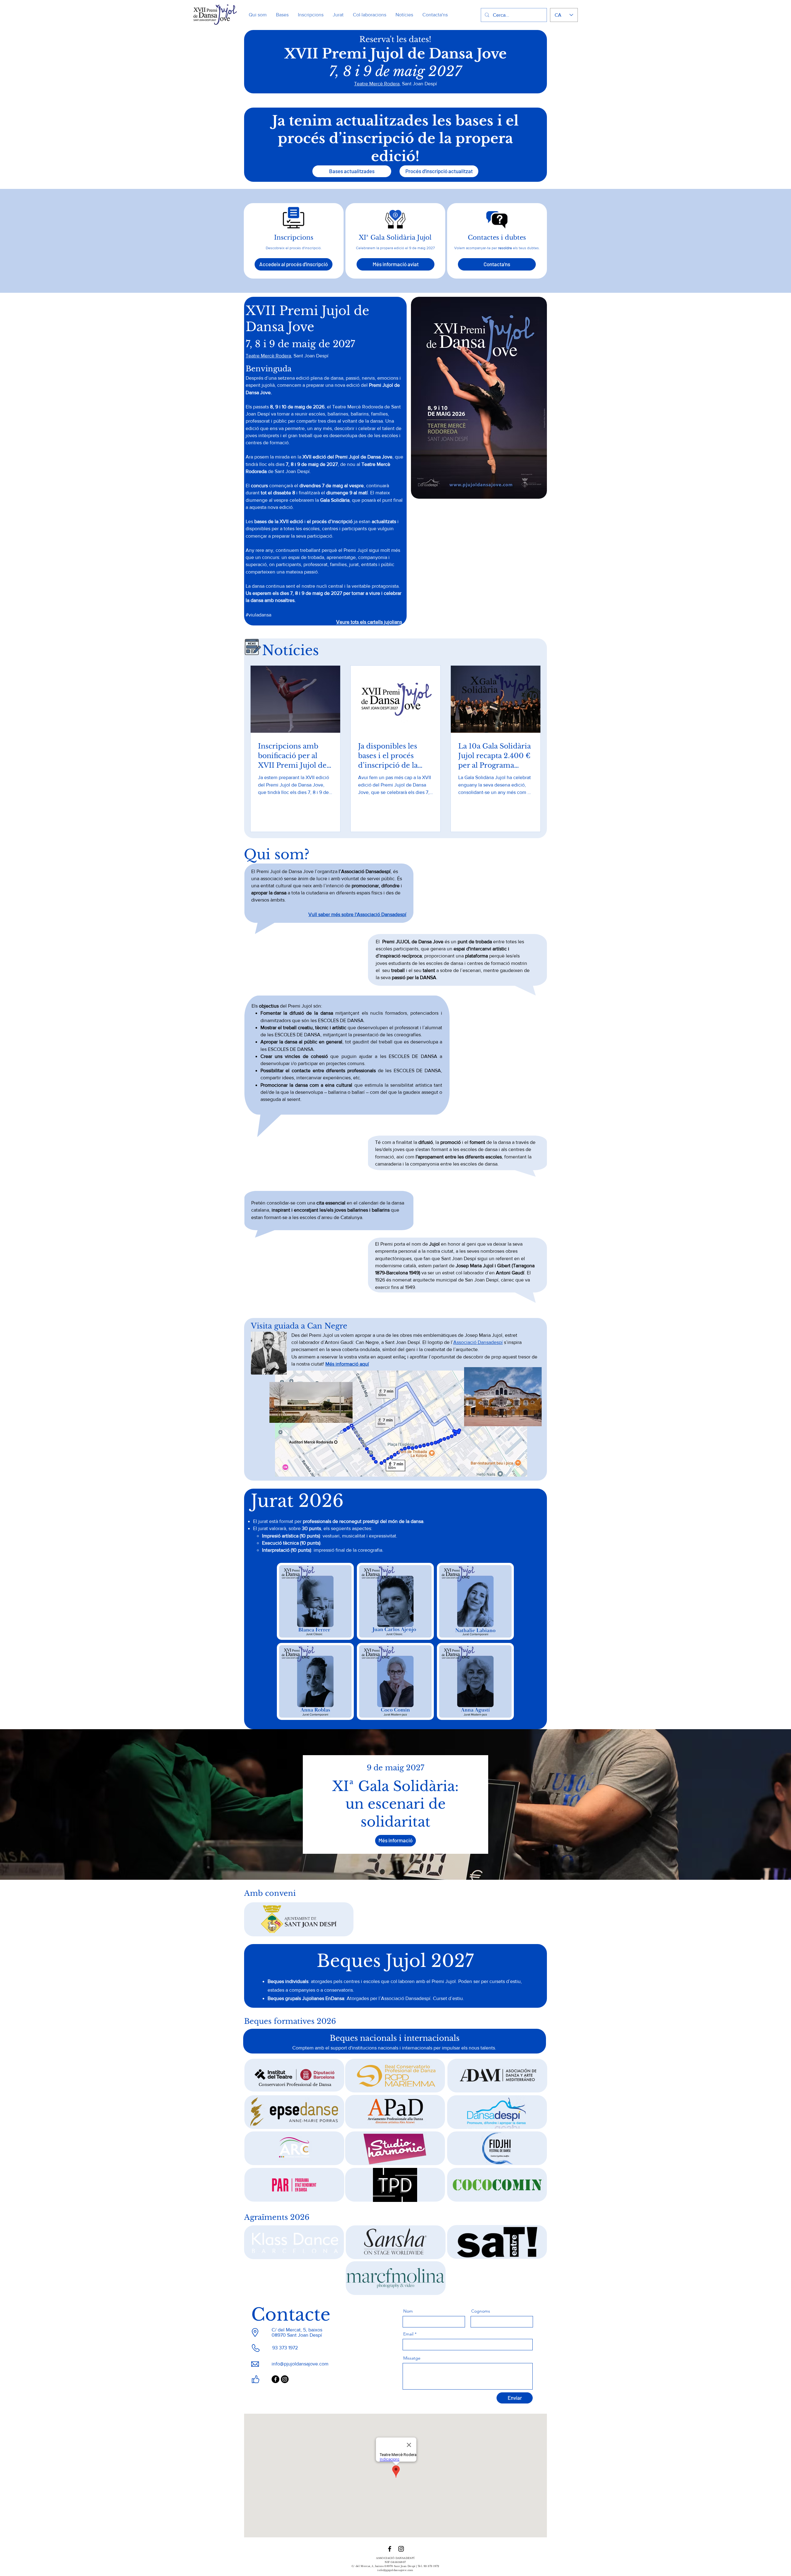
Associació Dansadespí (478, 1342)
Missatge (412, 2358)
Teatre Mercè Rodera (377, 84)
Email (408, 2334)
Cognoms (481, 2311)
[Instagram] (285, 2379)
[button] (395, 264)
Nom (408, 2311)
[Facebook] (275, 2379)
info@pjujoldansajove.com (300, 2364)
